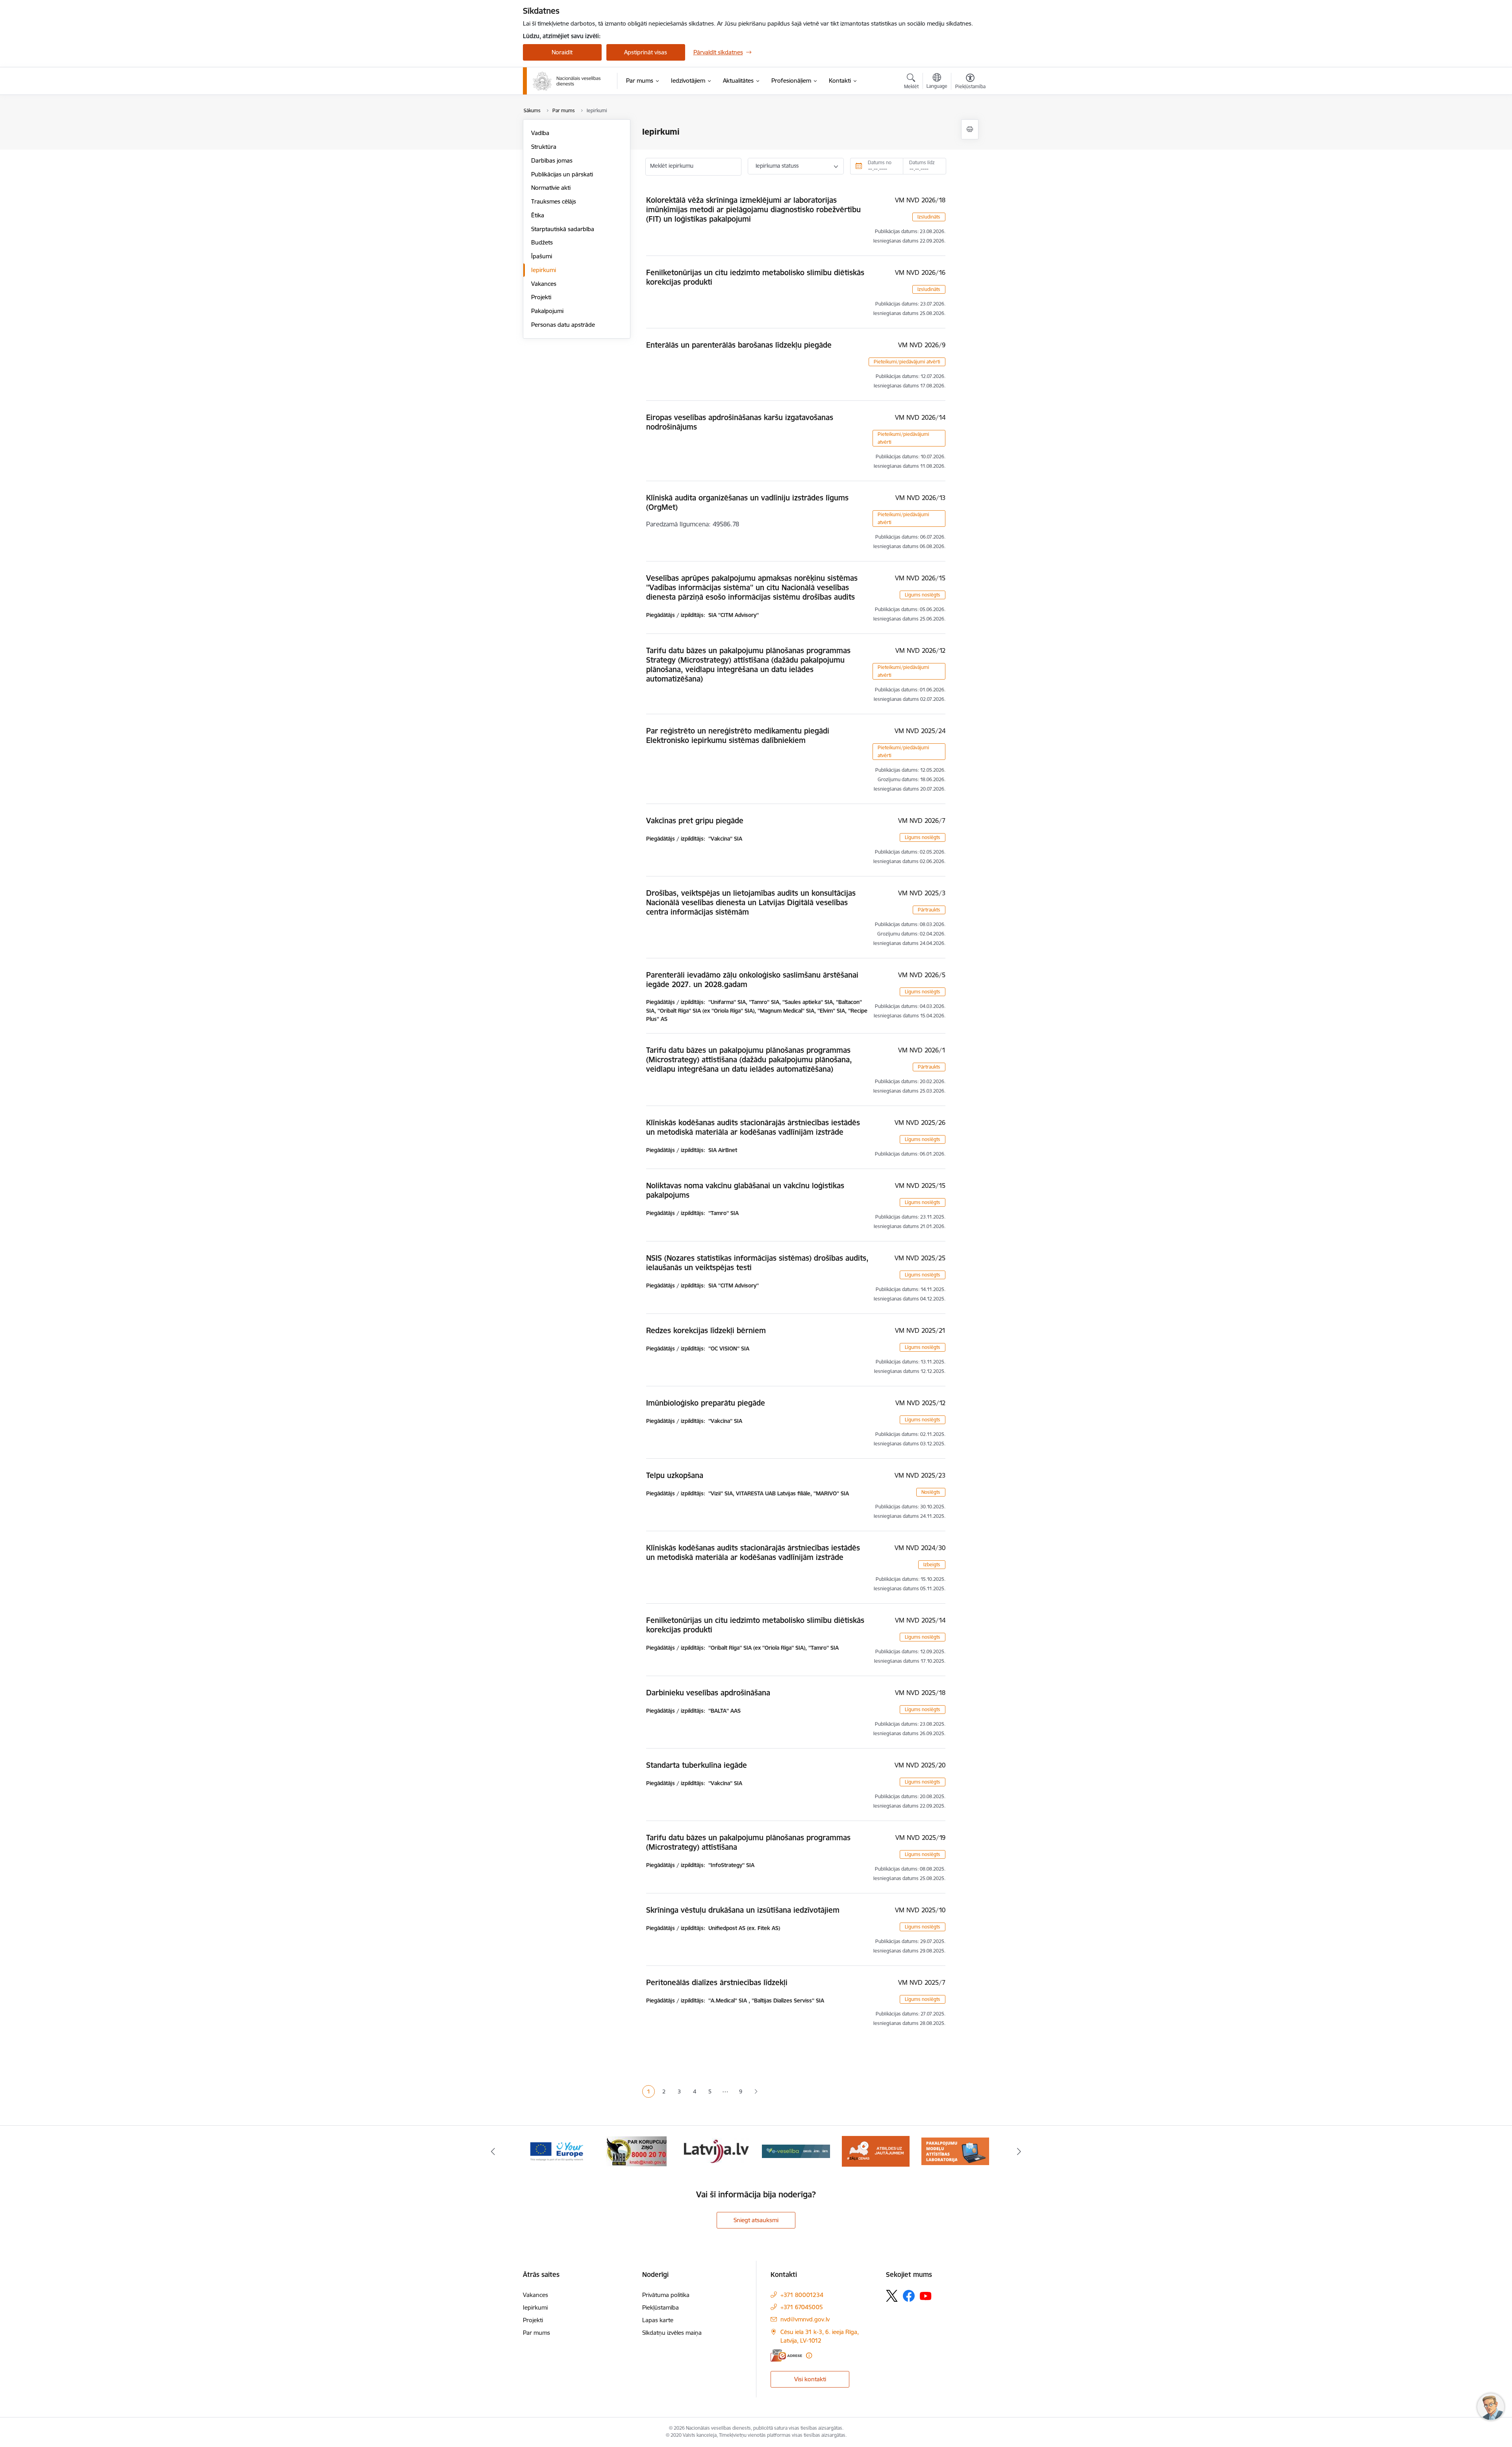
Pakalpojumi (547, 311)
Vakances (544, 284)
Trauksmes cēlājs (554, 201)
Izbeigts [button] (932, 1564)
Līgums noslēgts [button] (923, 595)
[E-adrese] (786, 2355)
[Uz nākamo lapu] (756, 2092)
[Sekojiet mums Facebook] (909, 2296)
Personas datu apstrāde (563, 325)
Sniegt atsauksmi (756, 2220)
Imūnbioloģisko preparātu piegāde (706, 1403)
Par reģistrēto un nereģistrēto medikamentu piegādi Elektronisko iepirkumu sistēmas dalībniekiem (738, 735)
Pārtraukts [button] (929, 910)
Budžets (542, 242)
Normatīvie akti (551, 188)
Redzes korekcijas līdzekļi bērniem (706, 1330)
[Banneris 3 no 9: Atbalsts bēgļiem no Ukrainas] (955, 2151)
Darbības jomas (552, 160)
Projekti (541, 297)
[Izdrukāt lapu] (970, 129)
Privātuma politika (666, 2295)
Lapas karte (658, 2320)
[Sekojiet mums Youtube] (926, 2295)
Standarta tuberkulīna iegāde (697, 1765)
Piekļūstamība (661, 2307)
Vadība (540, 133)
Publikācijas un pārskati (562, 174)
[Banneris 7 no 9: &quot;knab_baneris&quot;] (557, 2151)
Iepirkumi (544, 270)
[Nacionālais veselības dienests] (567, 81)
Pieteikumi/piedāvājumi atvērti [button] (907, 362)
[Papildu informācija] (809, 2355)
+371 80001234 (802, 2295)
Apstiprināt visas (646, 52)
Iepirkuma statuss (777, 166)
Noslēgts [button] (931, 1492)
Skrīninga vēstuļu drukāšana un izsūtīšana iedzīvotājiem (743, 1910)
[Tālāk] (1019, 2151)
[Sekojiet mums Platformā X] (892, 2296)
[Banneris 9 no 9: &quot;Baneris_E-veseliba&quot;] (716, 2151)
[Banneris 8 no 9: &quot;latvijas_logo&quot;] (636, 2151)
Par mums (536, 2333)
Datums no (880, 162)
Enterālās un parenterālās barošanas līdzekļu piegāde (739, 345)
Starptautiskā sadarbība (563, 229)
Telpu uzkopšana (675, 1475)
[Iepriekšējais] (493, 2151)
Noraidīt (562, 52)
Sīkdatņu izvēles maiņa (672, 2333)
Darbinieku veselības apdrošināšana (708, 1693)
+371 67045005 (802, 2307)
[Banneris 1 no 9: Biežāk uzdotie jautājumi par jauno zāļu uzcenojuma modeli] (796, 2151)
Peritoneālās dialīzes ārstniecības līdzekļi (717, 1982)
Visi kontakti (810, 2379)
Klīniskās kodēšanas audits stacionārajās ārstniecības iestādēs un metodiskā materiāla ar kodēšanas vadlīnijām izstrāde (753, 1127)
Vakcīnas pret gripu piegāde (695, 821)
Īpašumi (542, 256)
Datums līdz (922, 162)
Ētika (538, 215)
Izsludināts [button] (929, 217)
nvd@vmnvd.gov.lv (805, 2319)
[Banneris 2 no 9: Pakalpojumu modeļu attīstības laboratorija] (876, 2151)
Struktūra (544, 147)
